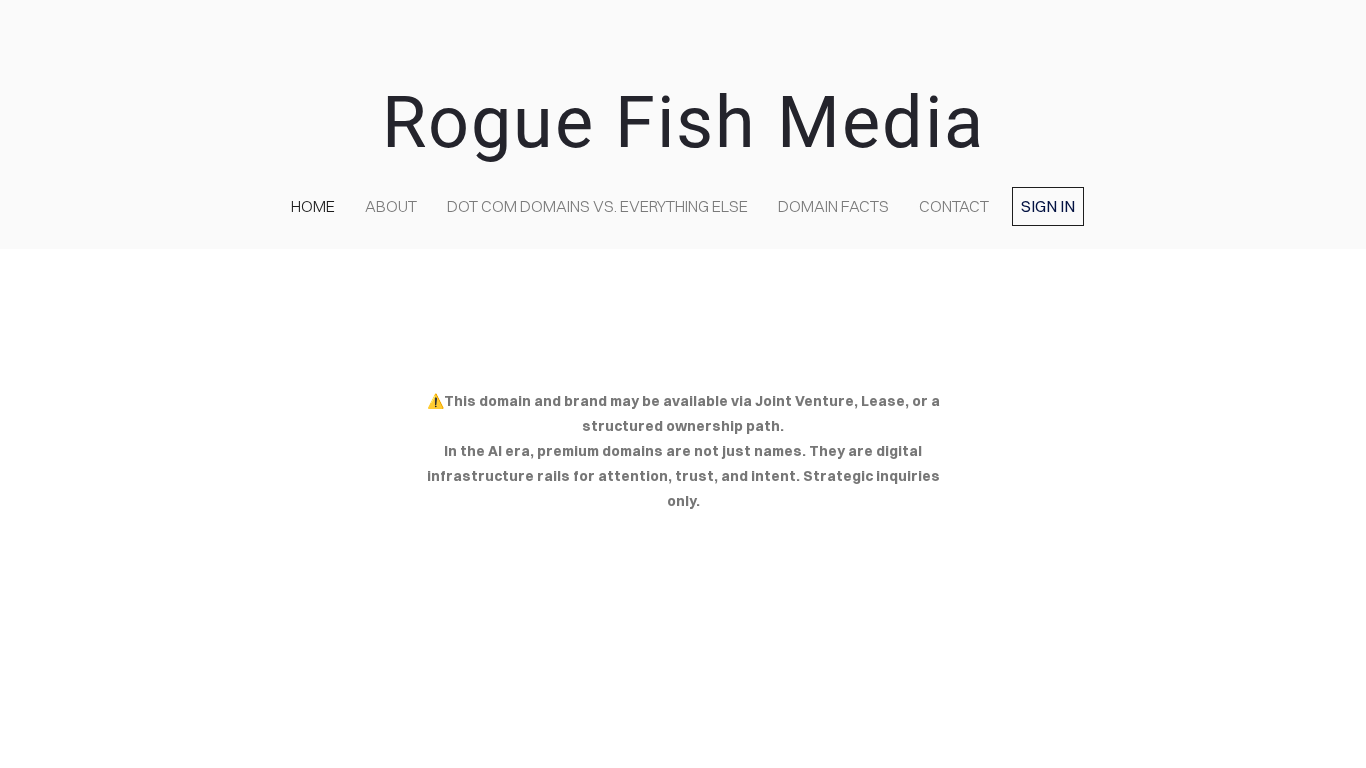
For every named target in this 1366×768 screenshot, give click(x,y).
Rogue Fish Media (683, 122)
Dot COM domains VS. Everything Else (597, 206)
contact (954, 206)
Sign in (1048, 206)
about (391, 206)
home (313, 206)
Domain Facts (833, 206)
